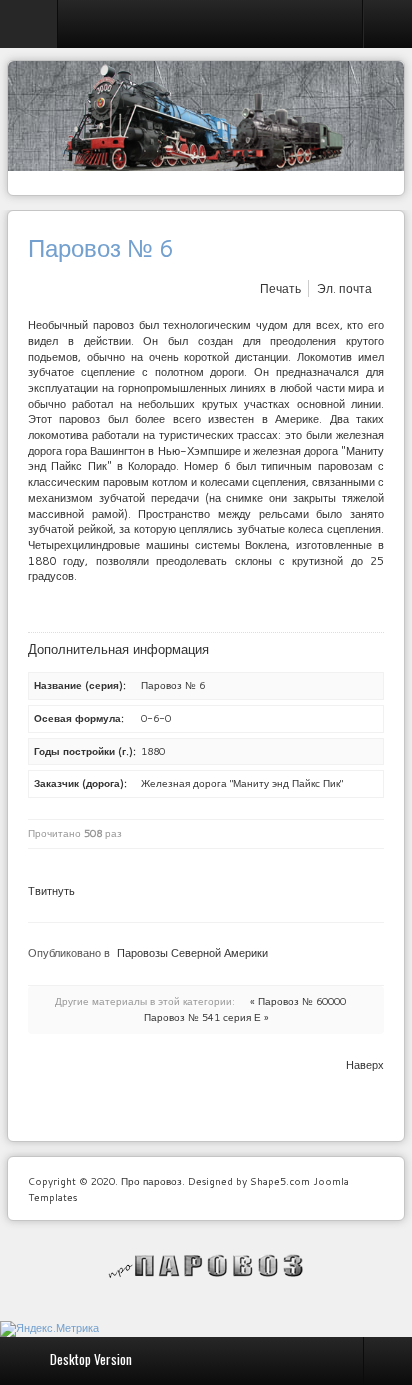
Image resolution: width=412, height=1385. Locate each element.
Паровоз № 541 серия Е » (206, 1017)
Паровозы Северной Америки (192, 953)
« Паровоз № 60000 (298, 1001)
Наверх (365, 1065)
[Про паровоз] (206, 1266)
